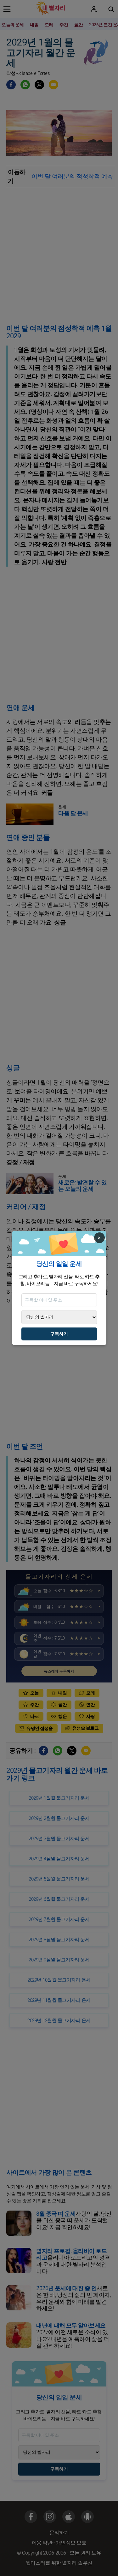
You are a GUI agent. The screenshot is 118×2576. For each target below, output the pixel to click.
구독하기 (59, 1334)
